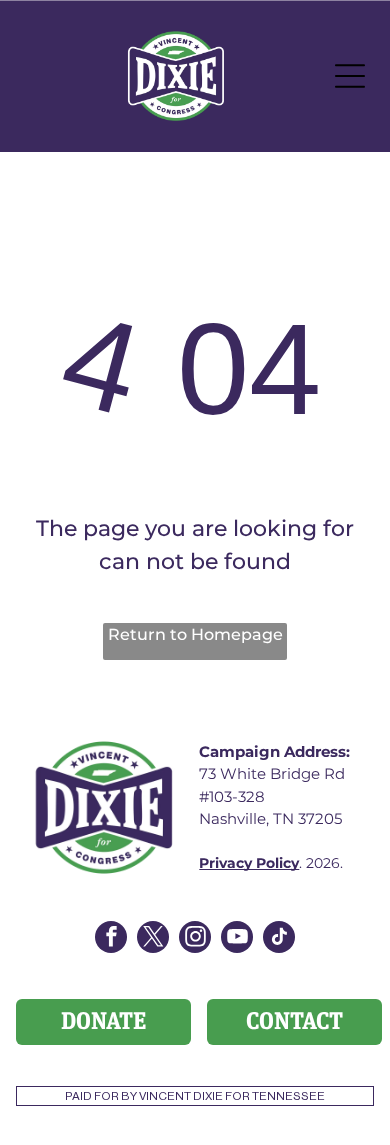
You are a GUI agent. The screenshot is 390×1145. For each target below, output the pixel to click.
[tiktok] (279, 939)
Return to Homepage (195, 634)
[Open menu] (350, 76)
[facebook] (111, 939)
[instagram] (195, 939)
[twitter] (153, 939)
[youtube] (237, 939)
